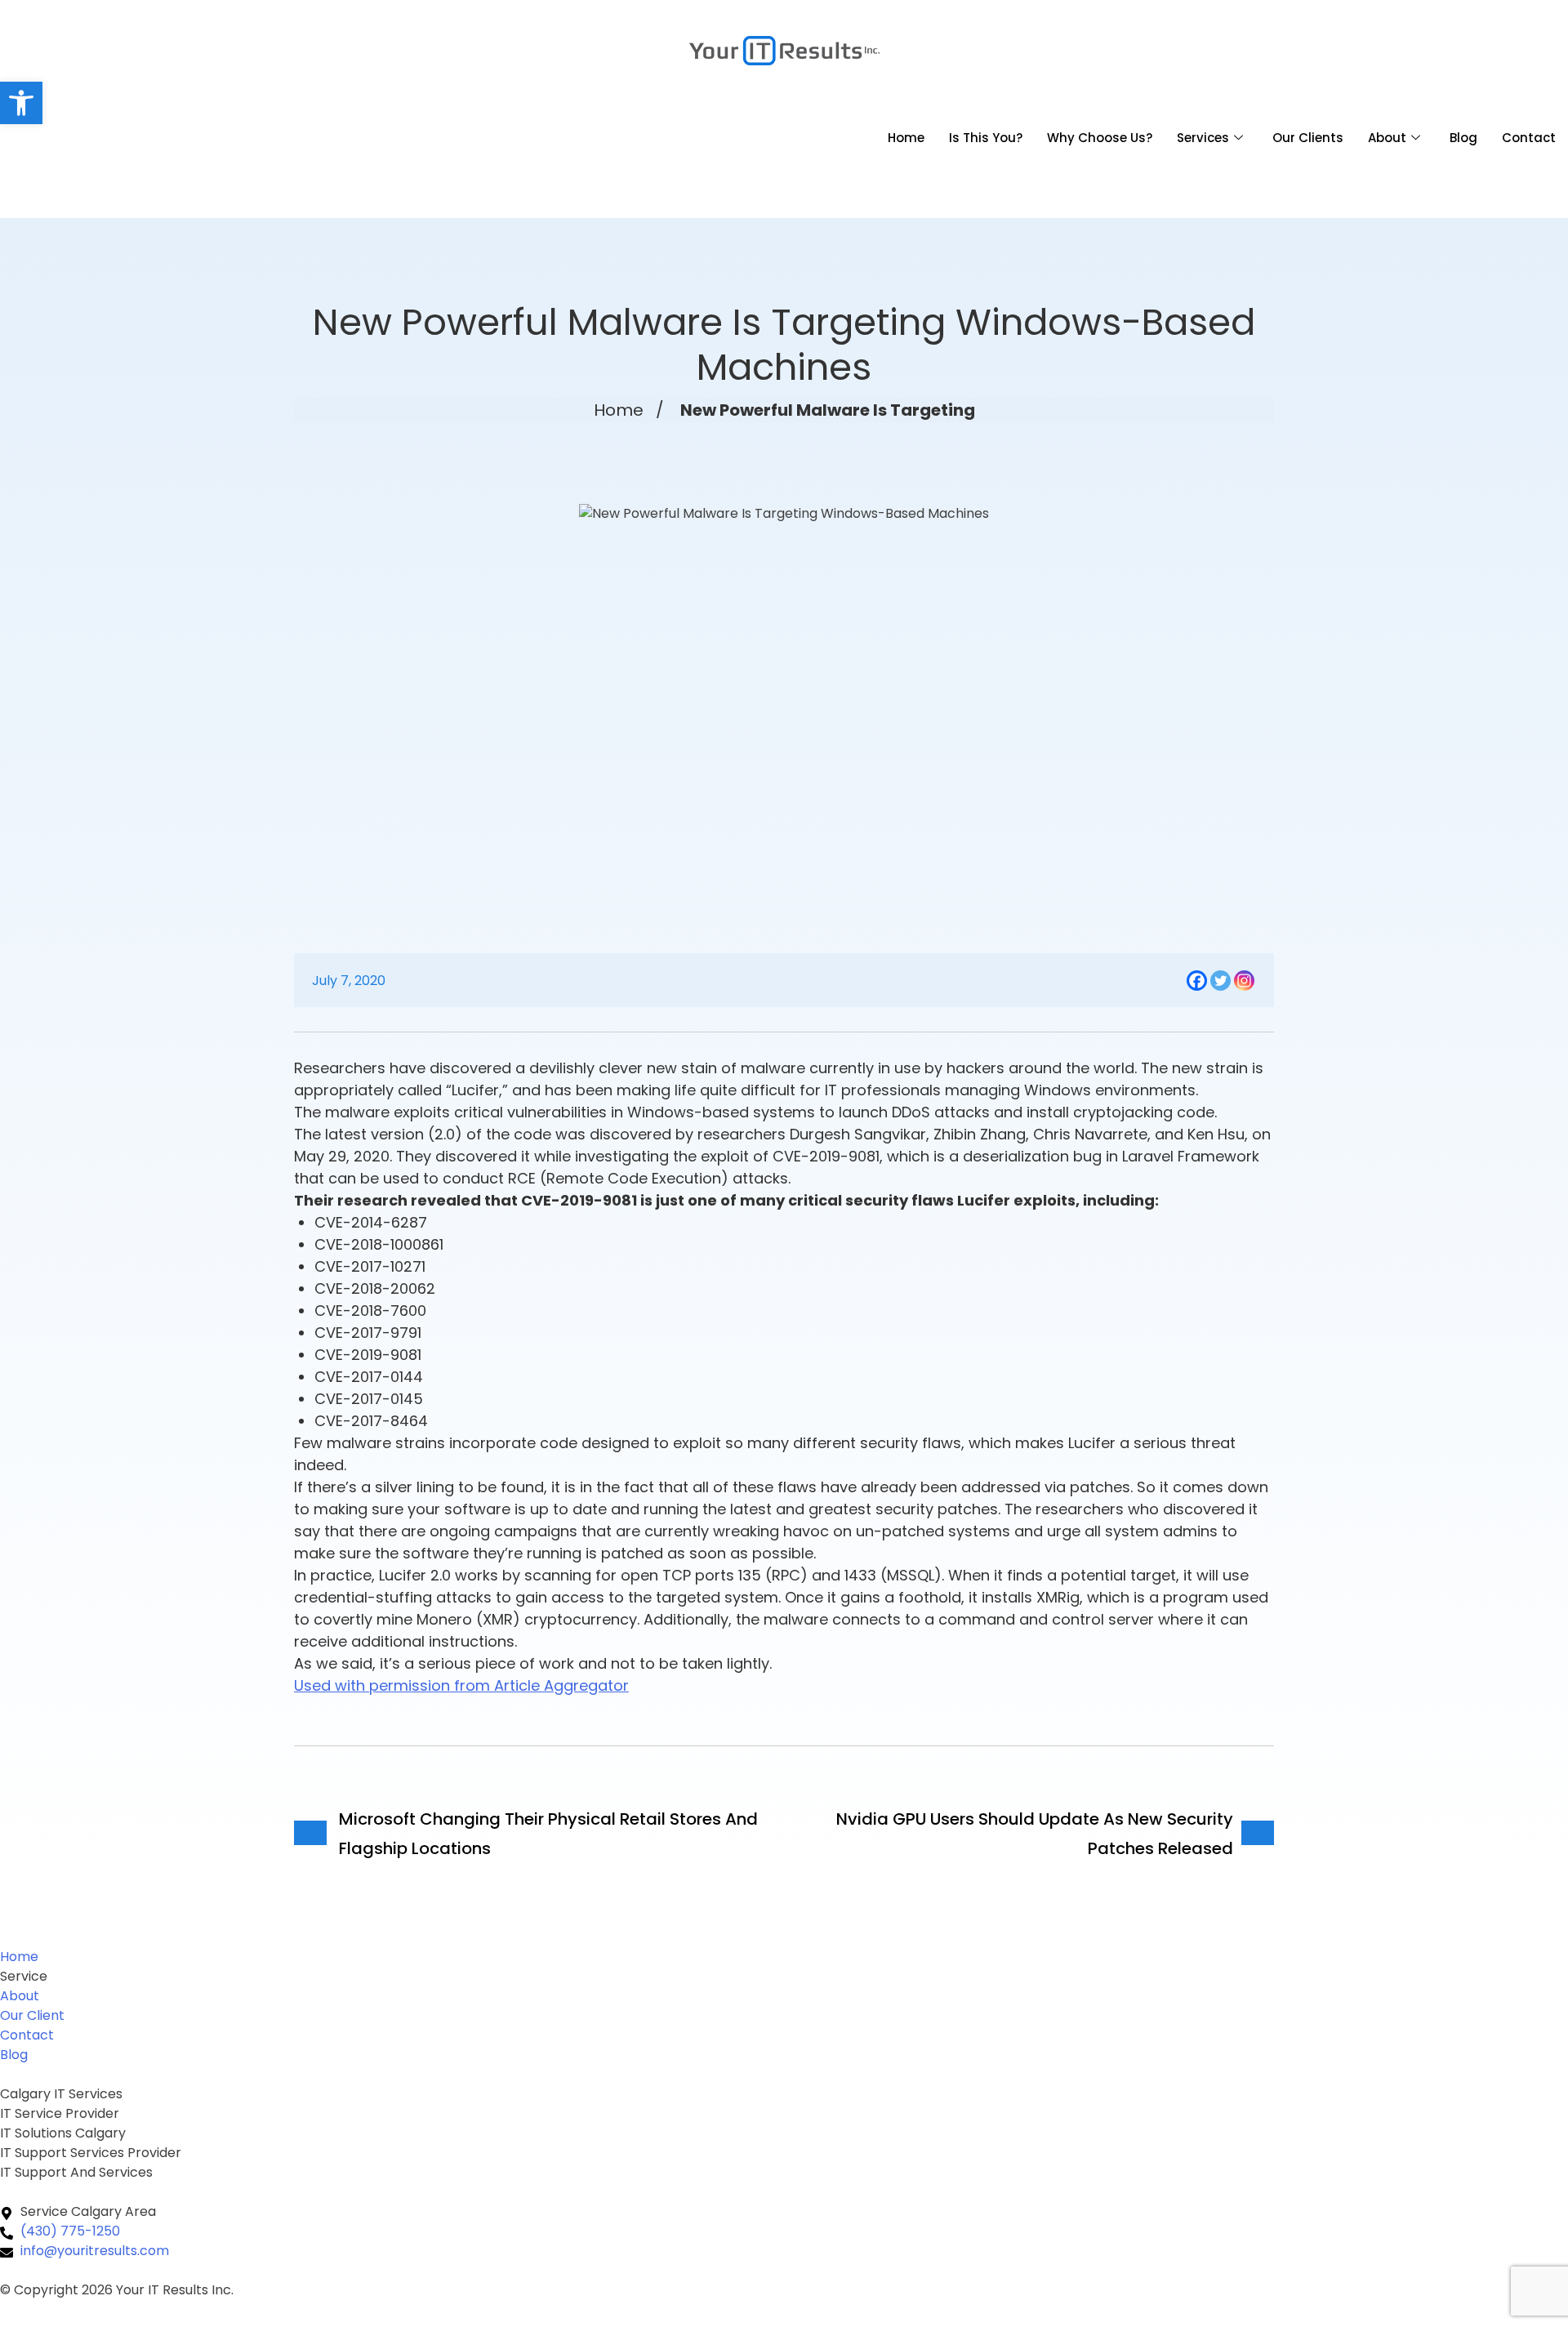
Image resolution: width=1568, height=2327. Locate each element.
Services (1203, 138)
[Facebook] (1197, 981)
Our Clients (1308, 138)
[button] (21, 103)
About (1387, 138)
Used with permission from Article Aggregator (461, 1685)
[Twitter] (1221, 981)
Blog (1463, 138)
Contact (1529, 138)
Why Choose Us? (1100, 138)
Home (906, 138)
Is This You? (986, 138)
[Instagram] (1244, 981)
